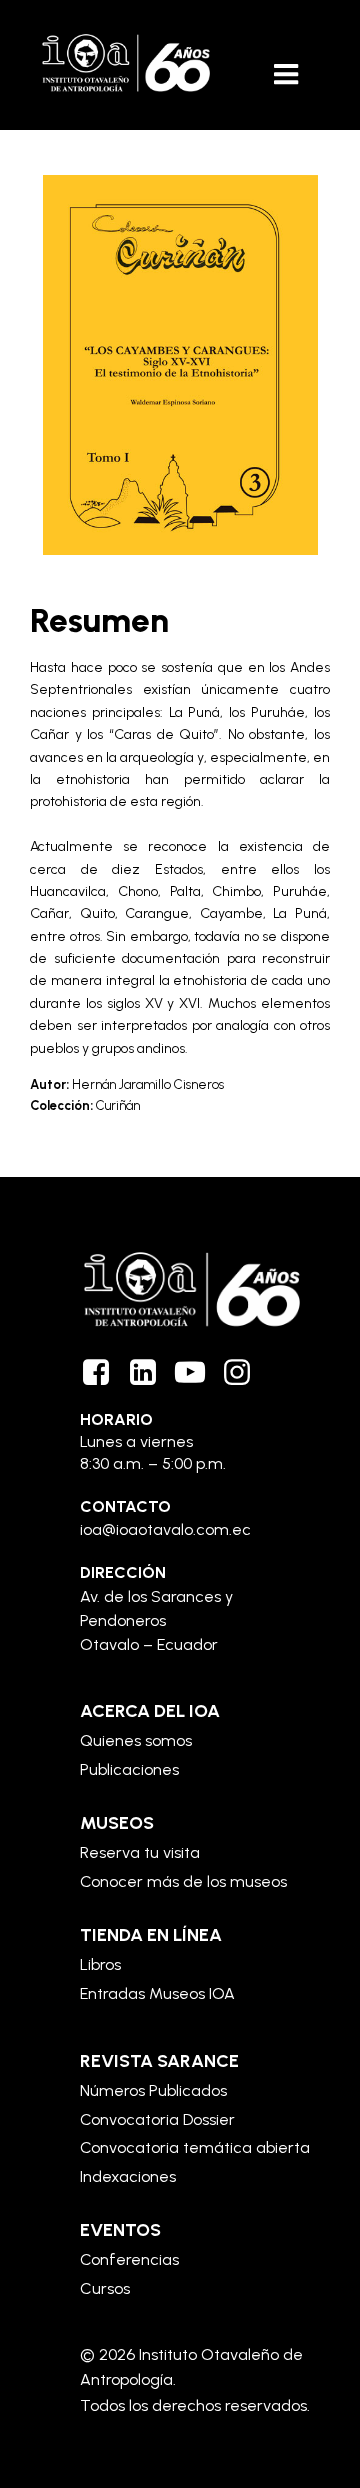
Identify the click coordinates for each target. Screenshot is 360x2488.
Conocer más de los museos (183, 1881)
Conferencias (129, 2259)
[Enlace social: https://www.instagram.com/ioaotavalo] (244, 1373)
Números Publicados (153, 2090)
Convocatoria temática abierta (195, 2147)
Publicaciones (129, 1769)
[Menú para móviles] (287, 75)
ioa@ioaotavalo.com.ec (165, 1529)
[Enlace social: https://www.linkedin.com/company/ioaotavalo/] (150, 1373)
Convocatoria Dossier (157, 2119)
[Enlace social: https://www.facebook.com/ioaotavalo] (103, 1373)
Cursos (105, 2288)
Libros (100, 1964)
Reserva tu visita (140, 1852)
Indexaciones (128, 2176)
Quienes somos (136, 1740)
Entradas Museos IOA (157, 1993)
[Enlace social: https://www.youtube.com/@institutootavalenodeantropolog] (197, 1373)
